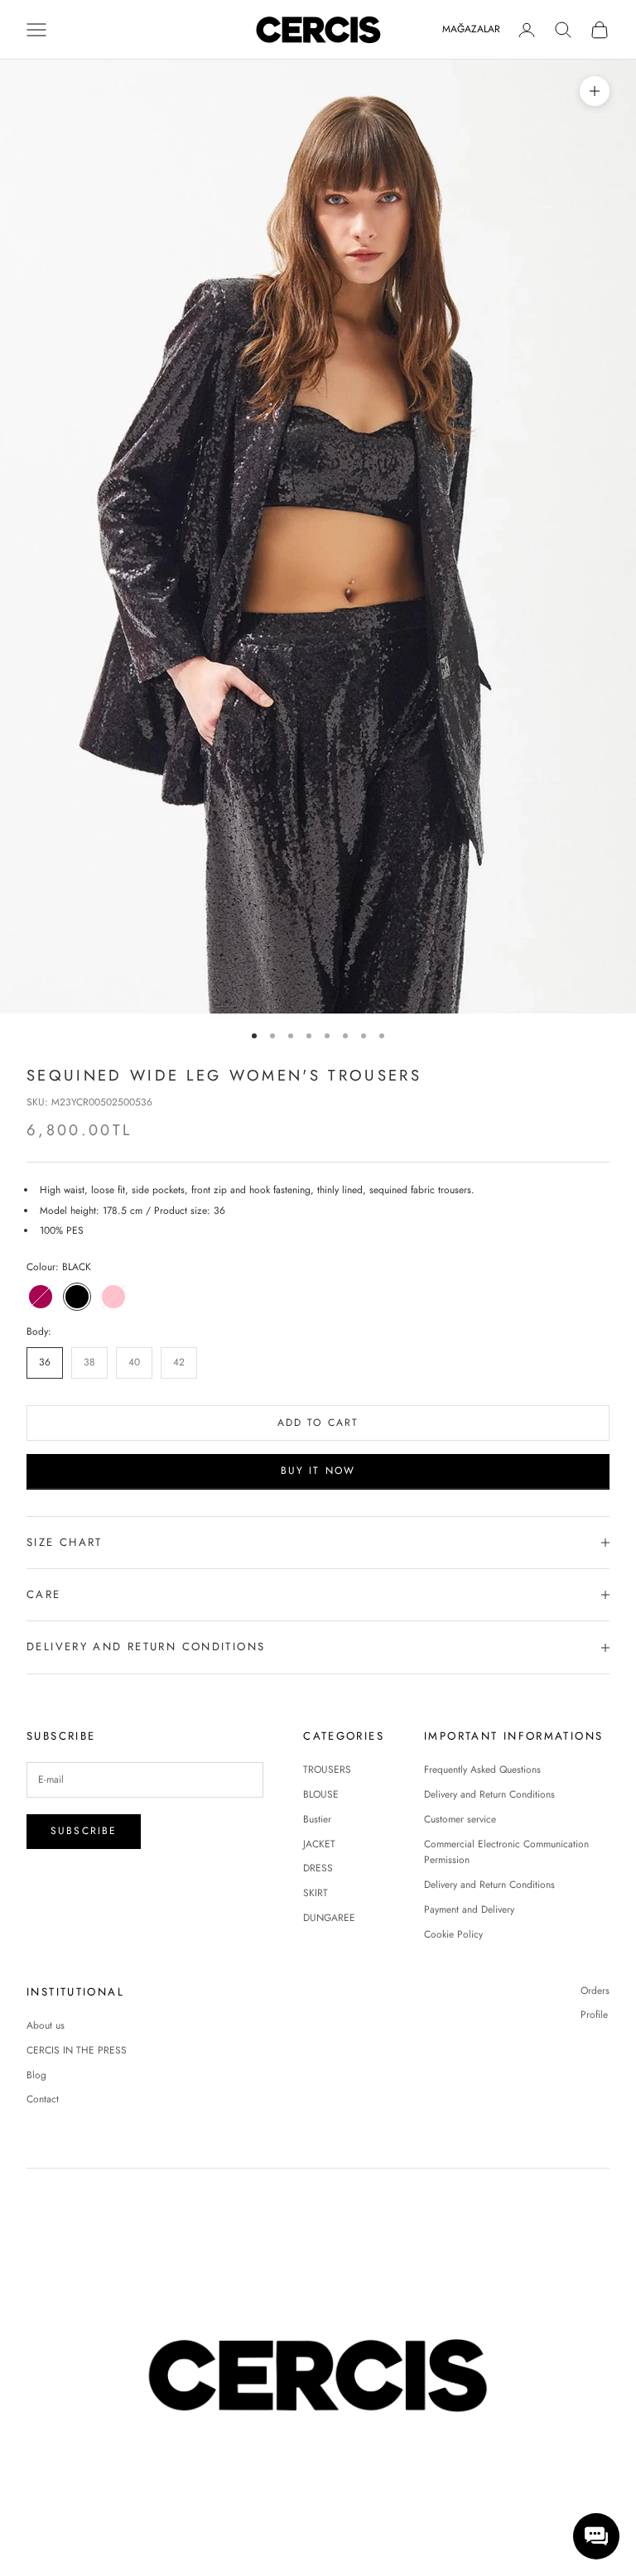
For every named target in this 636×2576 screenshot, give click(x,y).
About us (46, 2025)
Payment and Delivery (469, 1909)
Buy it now (318, 1471)
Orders (595, 1991)
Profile (594, 2015)
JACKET (319, 1844)
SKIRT (316, 1893)
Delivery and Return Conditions (489, 1794)
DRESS (318, 1868)
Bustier (317, 1819)
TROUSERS (327, 1769)
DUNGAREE (329, 1918)
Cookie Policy (453, 1934)
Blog (36, 2075)
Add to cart (318, 1423)
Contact (43, 2099)
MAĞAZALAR (471, 29)
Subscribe (84, 1831)
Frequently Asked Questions (482, 1769)
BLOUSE (321, 1794)
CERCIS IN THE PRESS (77, 2050)
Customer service (460, 1819)
